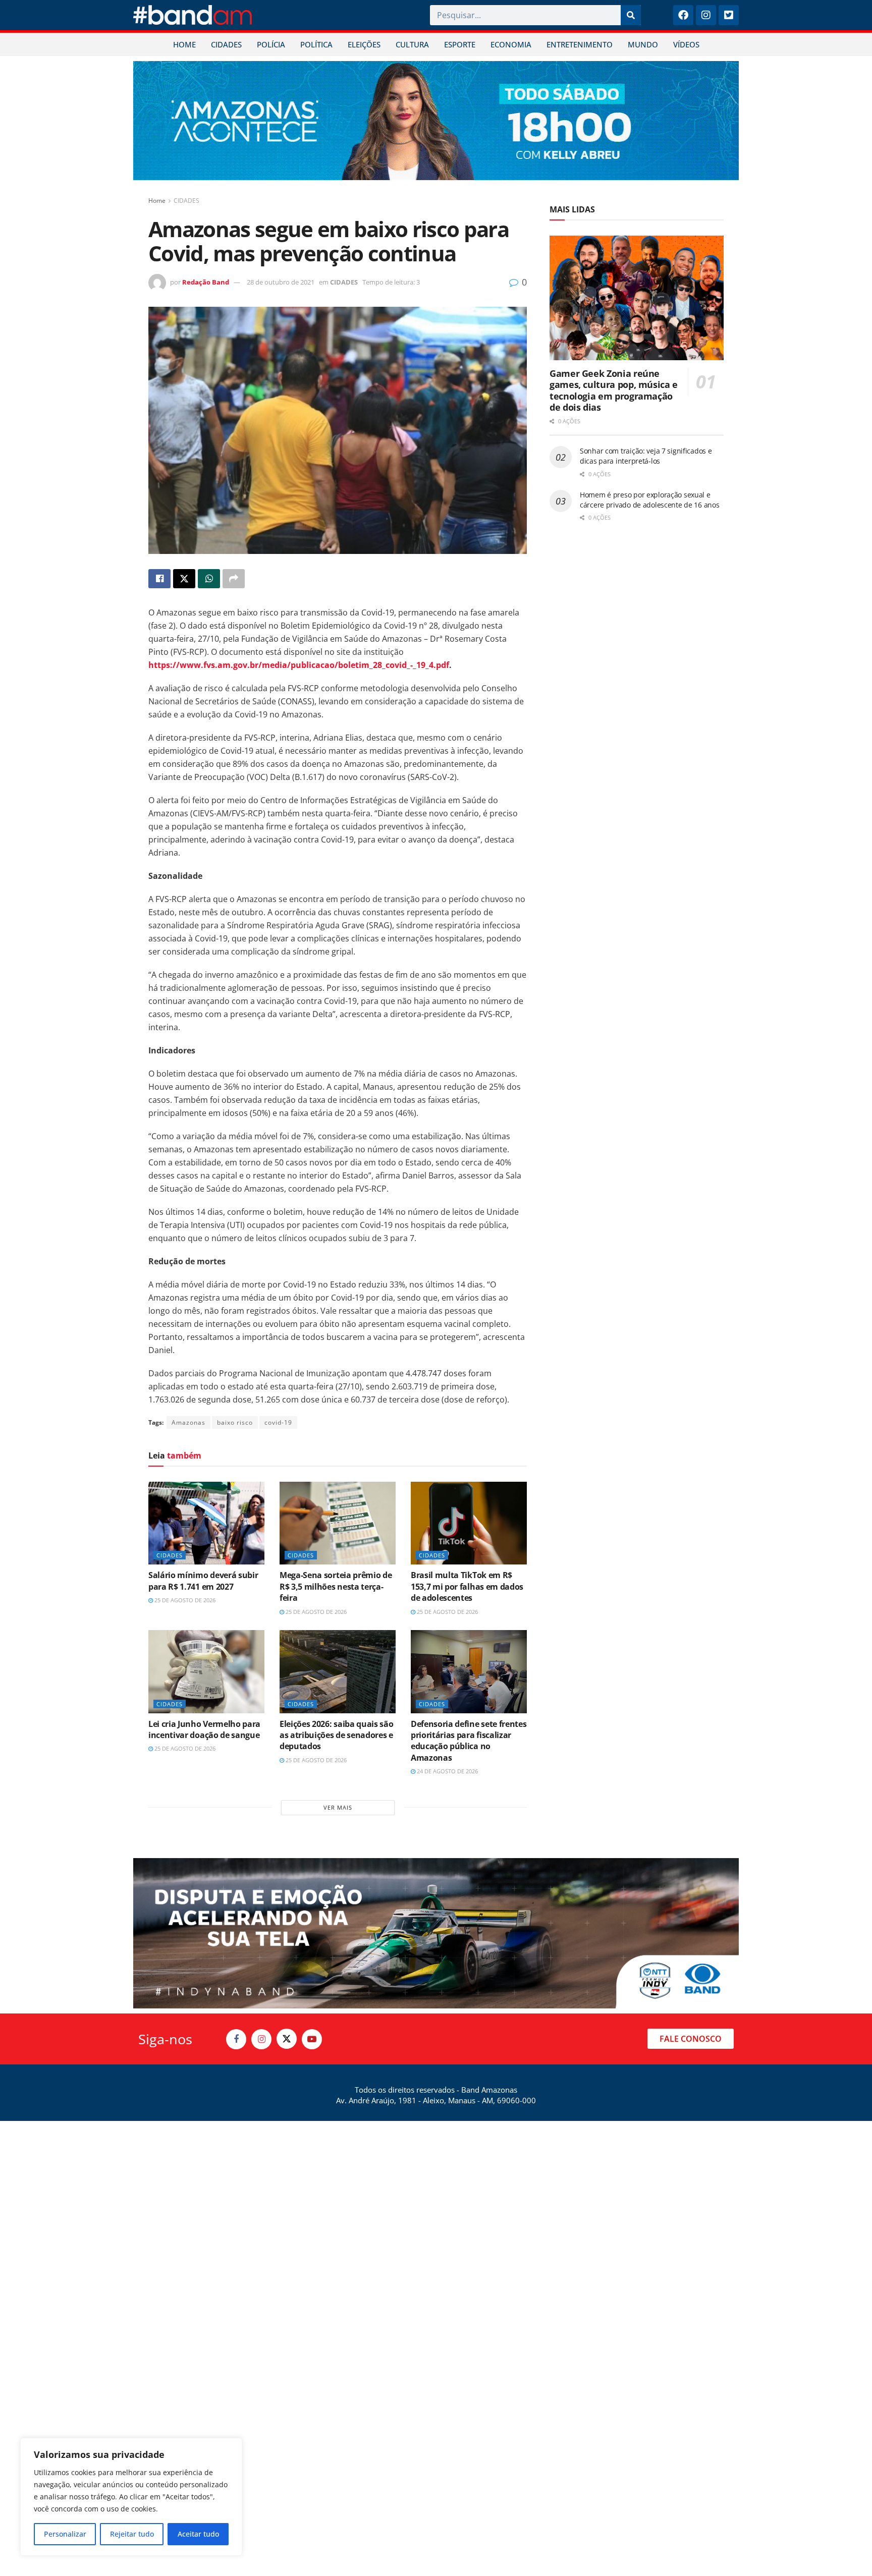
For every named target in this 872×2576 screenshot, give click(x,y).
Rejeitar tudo (132, 2534)
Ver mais (338, 1807)
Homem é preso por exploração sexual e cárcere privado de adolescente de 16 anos (650, 500)
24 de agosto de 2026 (447, 1771)
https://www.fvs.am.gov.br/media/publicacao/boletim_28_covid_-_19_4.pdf (299, 665)
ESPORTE (460, 44)
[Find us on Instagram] (261, 2039)
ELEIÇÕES (364, 44)
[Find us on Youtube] (312, 2039)
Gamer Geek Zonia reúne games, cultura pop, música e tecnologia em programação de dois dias (614, 390)
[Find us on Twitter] (287, 2039)
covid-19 (278, 1422)
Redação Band (206, 282)
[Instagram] (706, 15)
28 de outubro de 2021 (281, 282)
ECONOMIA (511, 44)
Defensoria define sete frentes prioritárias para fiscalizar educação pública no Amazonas (469, 1741)
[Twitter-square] (729, 15)
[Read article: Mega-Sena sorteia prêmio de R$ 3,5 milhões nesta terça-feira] (338, 1523)
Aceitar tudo (198, 2534)
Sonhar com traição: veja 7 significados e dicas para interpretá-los (646, 456)
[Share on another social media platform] (234, 579)
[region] (131, 2497)
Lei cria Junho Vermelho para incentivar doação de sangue (204, 1729)
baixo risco (235, 1422)
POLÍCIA (271, 44)
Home (157, 201)
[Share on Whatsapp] (209, 579)
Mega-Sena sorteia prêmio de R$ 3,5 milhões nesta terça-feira (336, 1586)
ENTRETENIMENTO (580, 44)
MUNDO (643, 44)
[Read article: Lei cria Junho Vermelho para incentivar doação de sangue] (206, 1671)
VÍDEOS (686, 44)
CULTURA (412, 44)
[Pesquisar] (631, 15)
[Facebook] (683, 15)
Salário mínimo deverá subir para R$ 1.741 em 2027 (203, 1581)
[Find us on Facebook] (236, 2039)
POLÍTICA (316, 44)
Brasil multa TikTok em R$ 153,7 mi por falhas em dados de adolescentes (467, 1586)
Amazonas (188, 1422)
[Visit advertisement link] (436, 121)
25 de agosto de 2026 (184, 1600)
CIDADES (226, 44)
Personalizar (65, 2534)
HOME (184, 44)
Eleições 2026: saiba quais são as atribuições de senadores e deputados (336, 1735)
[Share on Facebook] (159, 579)
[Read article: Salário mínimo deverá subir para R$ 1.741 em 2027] (206, 1523)
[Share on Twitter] (184, 579)
